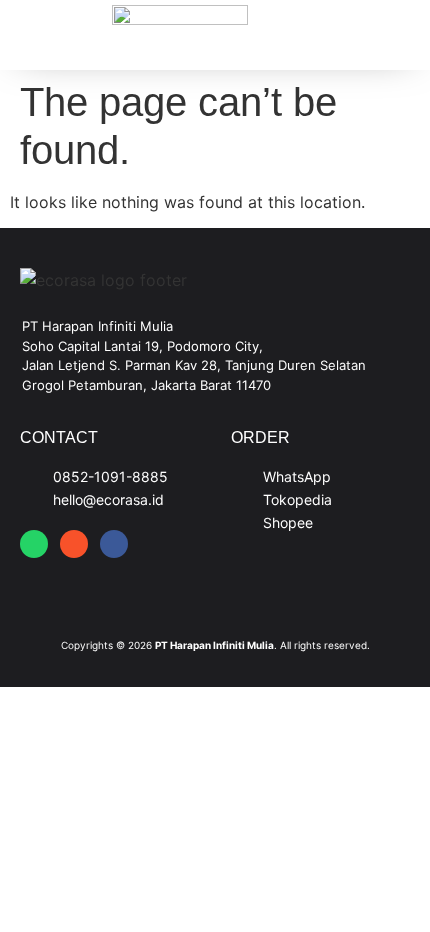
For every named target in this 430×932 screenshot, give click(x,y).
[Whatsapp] (34, 544)
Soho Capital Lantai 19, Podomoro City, (142, 346)
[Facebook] (114, 544)
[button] (43, 35)
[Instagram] (74, 544)
